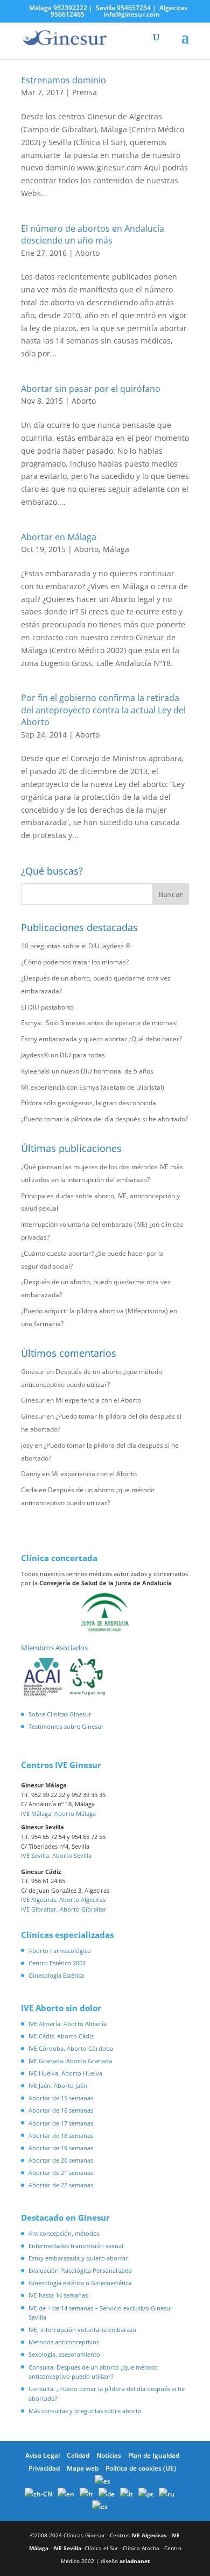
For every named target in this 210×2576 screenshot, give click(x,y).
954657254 (134, 8)
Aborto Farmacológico (60, 1951)
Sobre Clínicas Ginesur (60, 1714)
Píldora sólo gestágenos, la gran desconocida (89, 1103)
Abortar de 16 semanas (61, 2110)
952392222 (70, 8)
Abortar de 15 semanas (61, 2098)
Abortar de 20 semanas (61, 2160)
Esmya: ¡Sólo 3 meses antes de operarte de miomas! (99, 1023)
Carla (29, 1490)
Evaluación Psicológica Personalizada (80, 2270)
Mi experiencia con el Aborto (98, 1400)
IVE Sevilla (67, 2548)
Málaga (116, 549)
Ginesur (33, 1372)
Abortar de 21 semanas (61, 2173)
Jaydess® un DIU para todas (63, 1055)
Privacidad (44, 2468)
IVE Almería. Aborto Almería (68, 2024)
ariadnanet (135, 2561)
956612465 (68, 14)
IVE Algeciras (149, 2535)
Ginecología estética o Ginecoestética (80, 2283)
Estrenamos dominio (64, 80)
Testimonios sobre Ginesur (66, 1726)
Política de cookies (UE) (141, 2468)
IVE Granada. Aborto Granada (70, 2061)
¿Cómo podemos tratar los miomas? (75, 962)
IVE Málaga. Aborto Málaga (58, 1813)
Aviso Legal (43, 2455)
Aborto (87, 253)
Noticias (109, 2455)
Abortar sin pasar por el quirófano (91, 389)
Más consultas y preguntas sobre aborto (85, 2411)
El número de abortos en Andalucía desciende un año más (93, 234)
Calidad (78, 2455)
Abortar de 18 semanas (61, 2135)
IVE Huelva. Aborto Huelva (65, 2073)
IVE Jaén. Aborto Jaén (58, 2085)
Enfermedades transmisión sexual (76, 2246)
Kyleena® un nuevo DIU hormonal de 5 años (87, 1071)
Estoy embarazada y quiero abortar (78, 2258)
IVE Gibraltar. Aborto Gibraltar (64, 1909)
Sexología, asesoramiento (64, 2354)
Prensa (85, 92)
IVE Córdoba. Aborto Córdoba (71, 2048)
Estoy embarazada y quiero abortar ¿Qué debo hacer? (101, 1039)
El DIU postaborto (47, 1007)
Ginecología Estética (56, 1975)
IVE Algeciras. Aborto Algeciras (63, 1899)
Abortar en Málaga (59, 537)
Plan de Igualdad (154, 2455)
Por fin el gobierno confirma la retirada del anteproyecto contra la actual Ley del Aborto (103, 710)
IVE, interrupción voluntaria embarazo (82, 2330)
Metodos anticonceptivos (64, 2342)
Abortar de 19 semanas (61, 2148)
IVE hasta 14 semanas (58, 2295)
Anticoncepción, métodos (64, 2233)
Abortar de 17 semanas (61, 2123)
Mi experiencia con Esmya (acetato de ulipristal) (93, 1087)
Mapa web (83, 2468)
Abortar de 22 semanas (61, 2185)
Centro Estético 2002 (57, 1963)
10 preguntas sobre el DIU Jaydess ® (76, 946)
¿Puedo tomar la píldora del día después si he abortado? (104, 1119)
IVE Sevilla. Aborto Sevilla (56, 1855)
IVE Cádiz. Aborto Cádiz (61, 2036)
